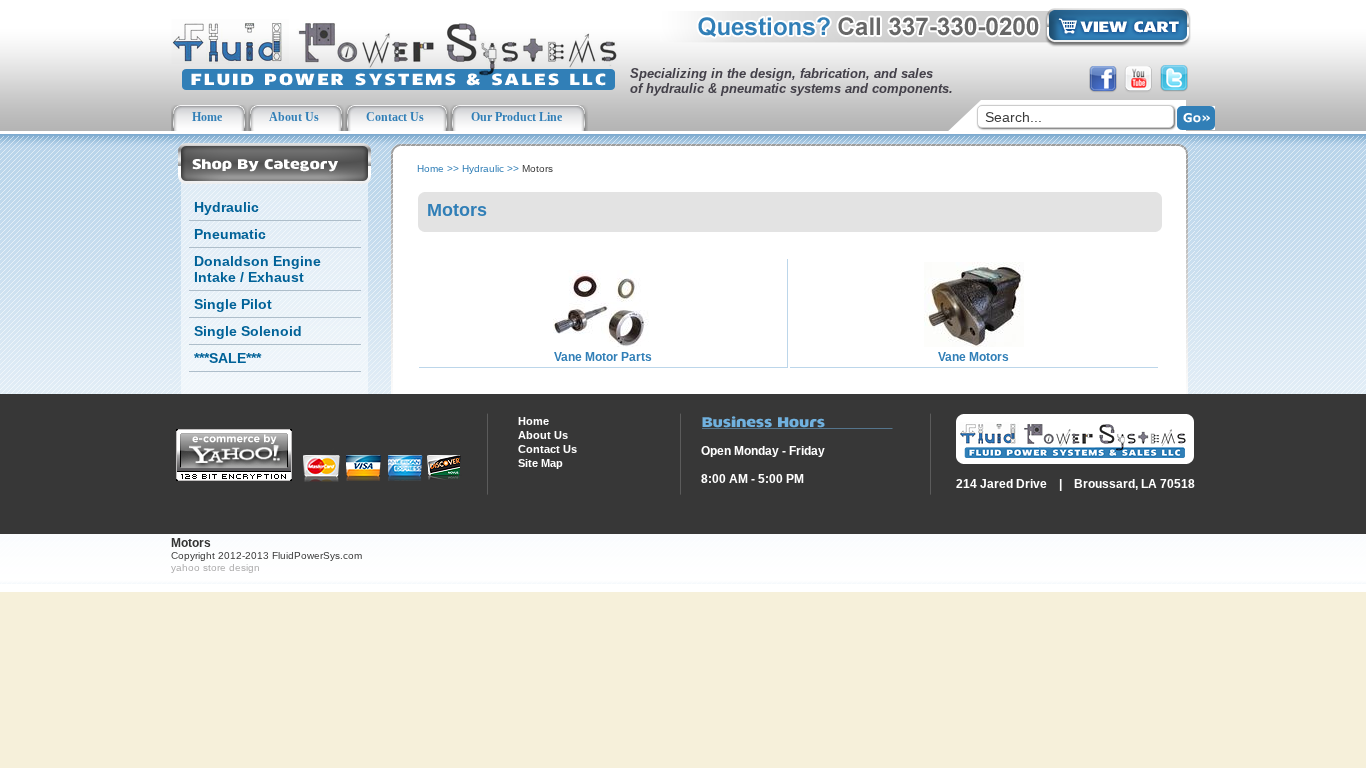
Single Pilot (233, 304)
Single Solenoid (248, 331)
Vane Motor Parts (603, 357)
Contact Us (547, 449)
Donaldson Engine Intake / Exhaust (257, 269)
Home (430, 168)
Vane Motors (973, 357)
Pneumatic (230, 234)
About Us (543, 435)
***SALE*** (227, 358)
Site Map (540, 463)
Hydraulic (226, 207)
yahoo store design (215, 567)
